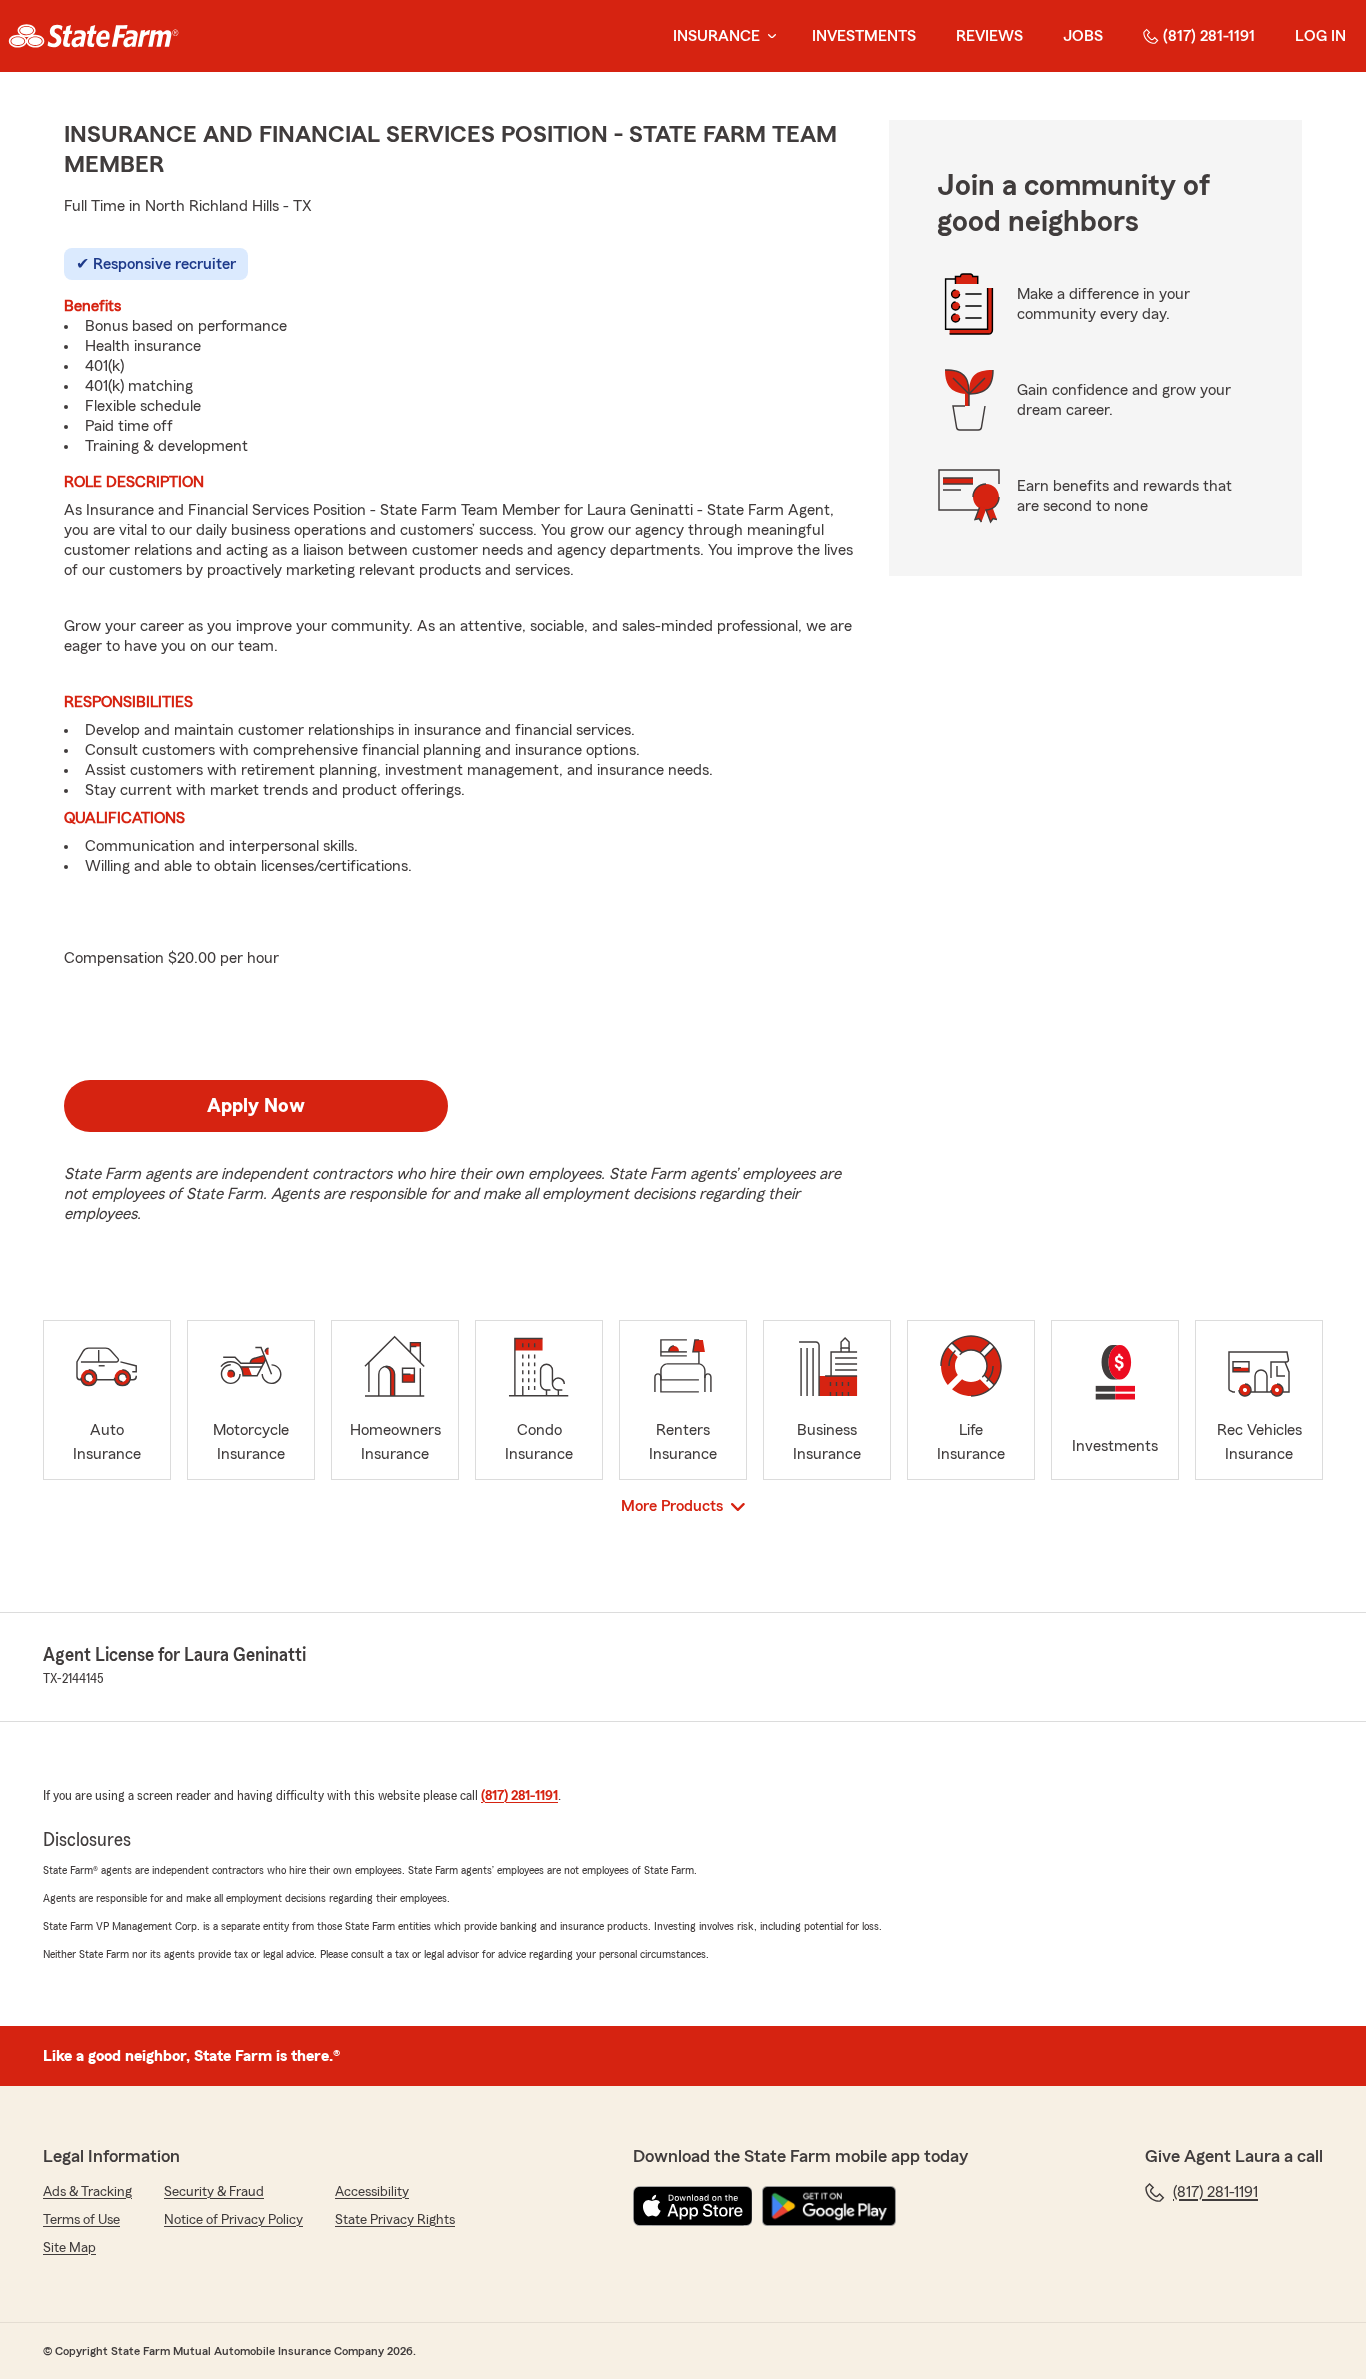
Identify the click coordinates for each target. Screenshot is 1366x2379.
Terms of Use (81, 2220)
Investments (864, 36)
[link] (93, 36)
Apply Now (256, 1106)
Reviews (989, 36)
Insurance (716, 36)
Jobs (1083, 36)
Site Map (69, 2248)
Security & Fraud (214, 2192)
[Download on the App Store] (693, 2206)
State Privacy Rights (395, 2220)
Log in (1320, 36)
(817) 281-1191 (1209, 36)
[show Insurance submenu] (768, 36)
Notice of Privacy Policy (233, 2220)
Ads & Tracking (87, 2192)
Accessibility (372, 2192)
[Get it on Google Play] (829, 2206)
